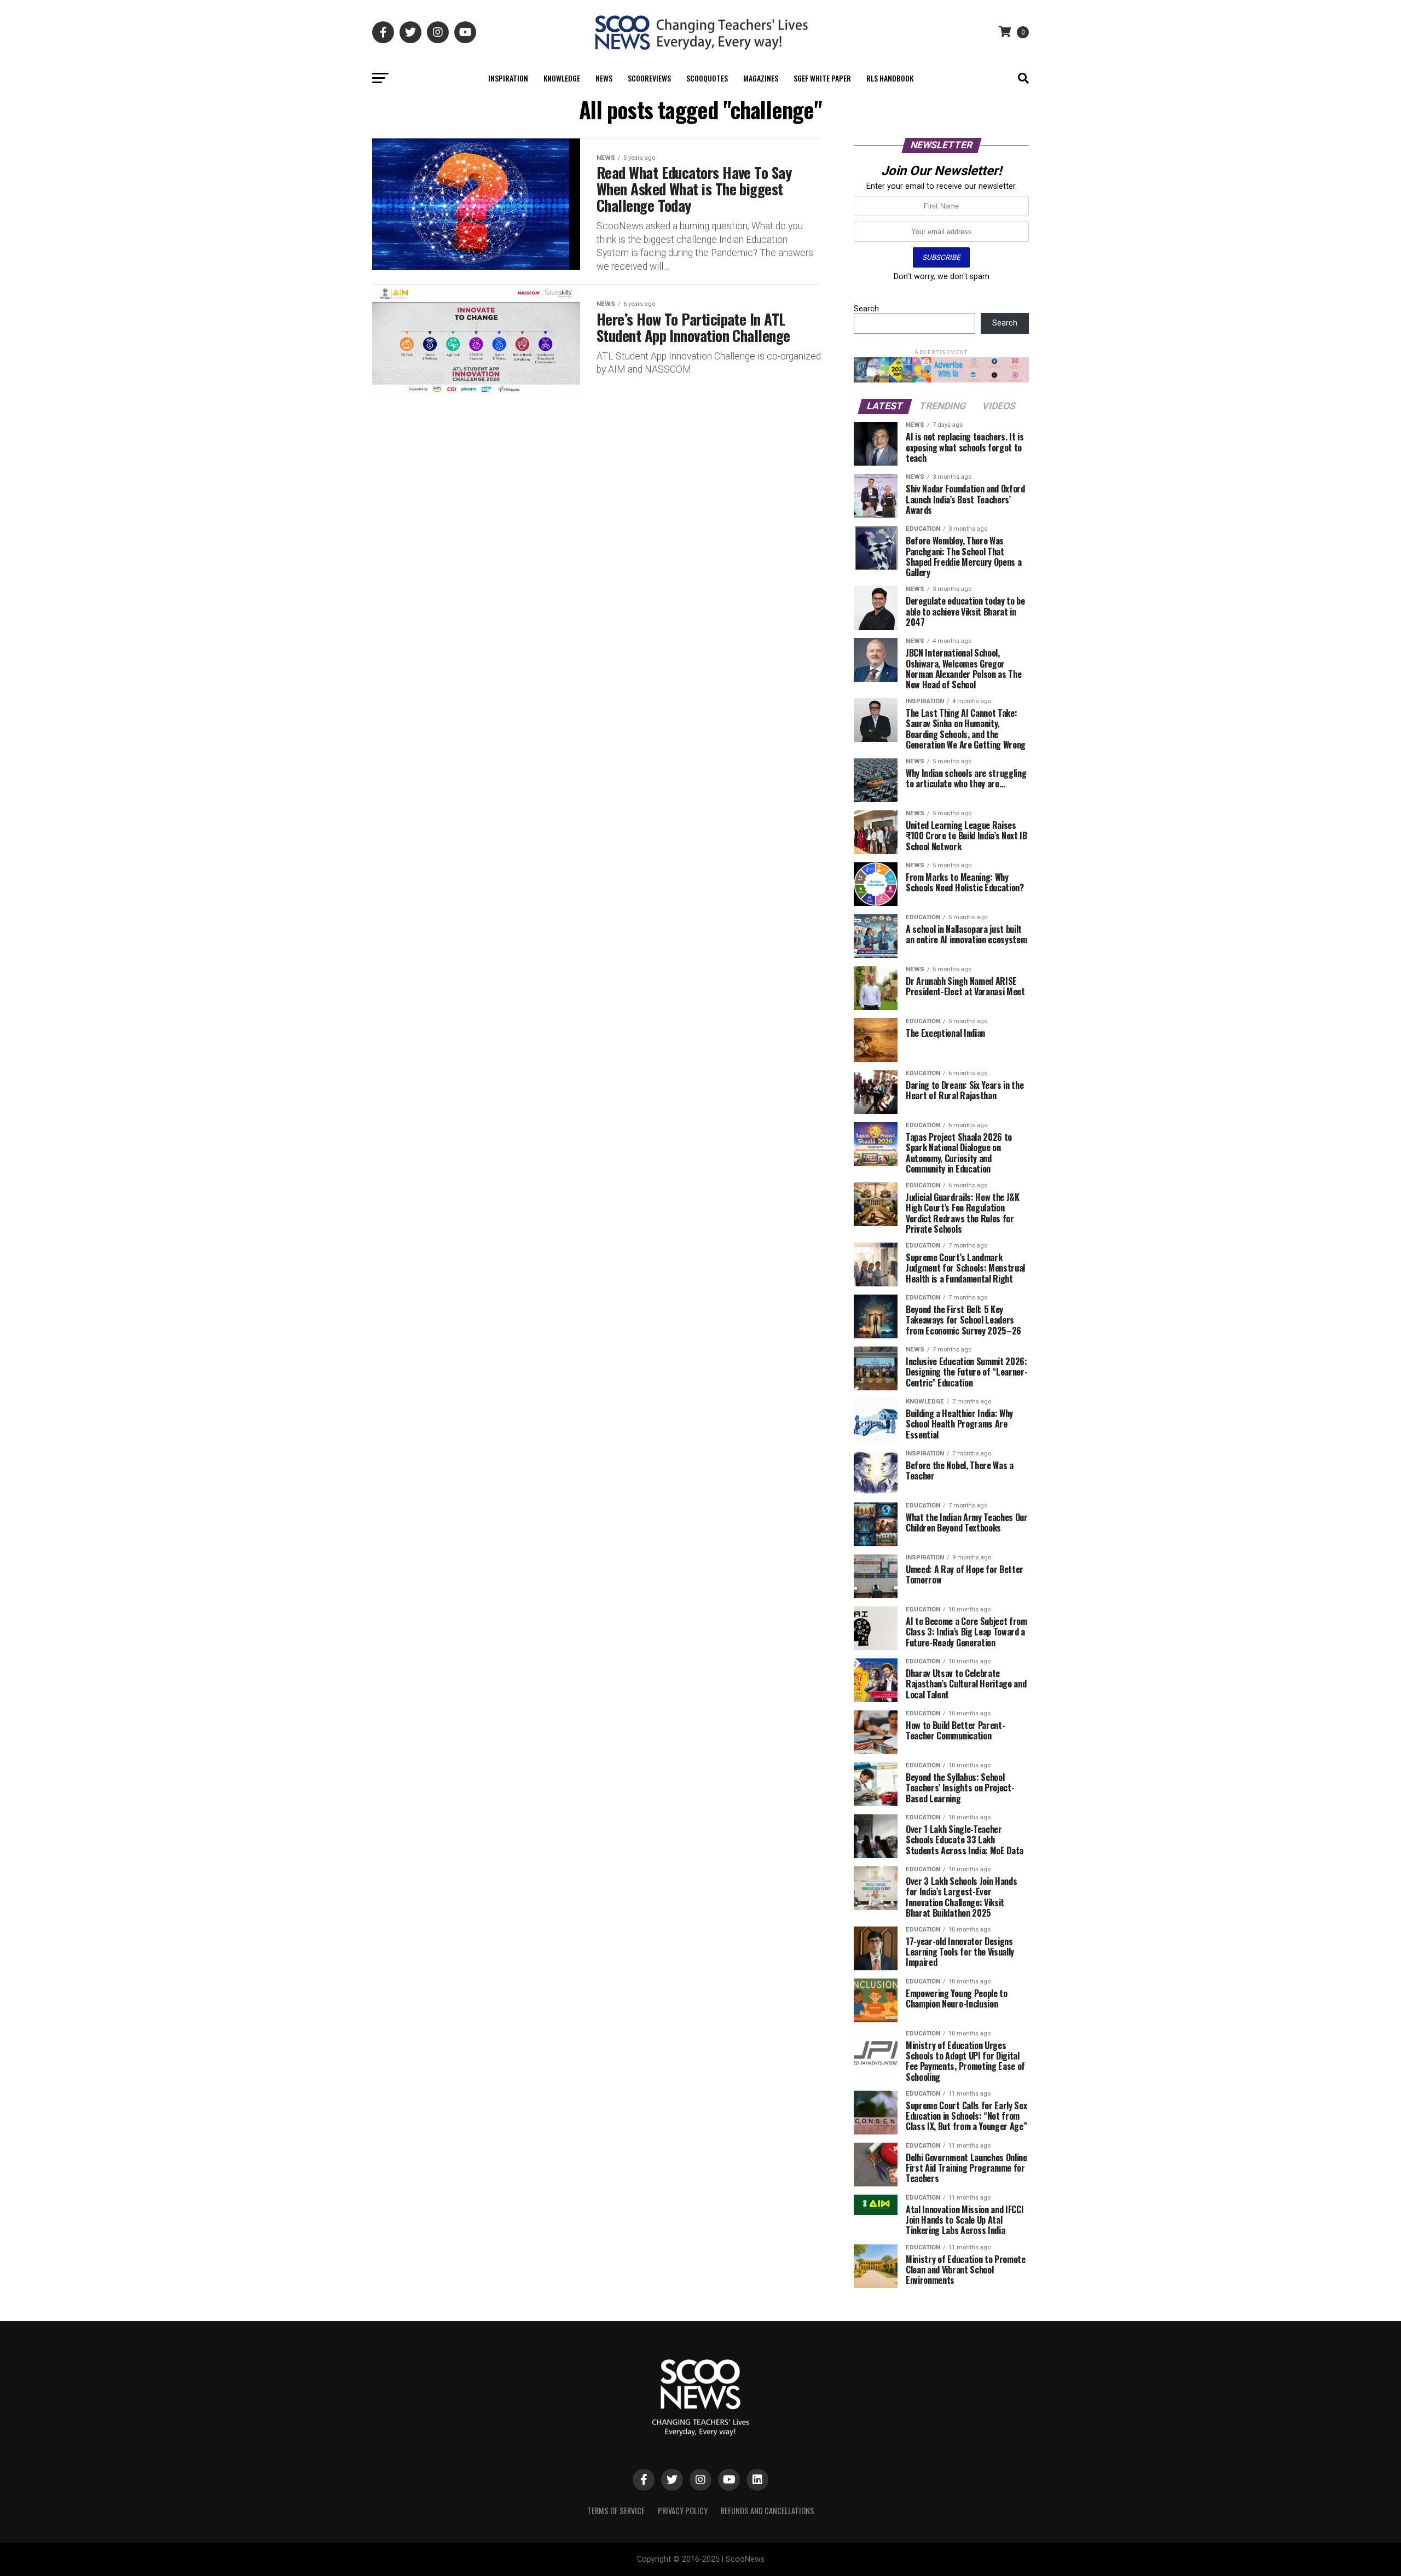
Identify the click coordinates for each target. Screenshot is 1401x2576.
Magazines (761, 78)
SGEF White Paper (822, 78)
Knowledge (562, 78)
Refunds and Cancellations (768, 2511)
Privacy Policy (683, 2511)
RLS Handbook (890, 78)
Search (866, 309)
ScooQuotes (707, 78)
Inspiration (508, 78)
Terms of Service (616, 2511)
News (604, 78)
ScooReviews (649, 78)
